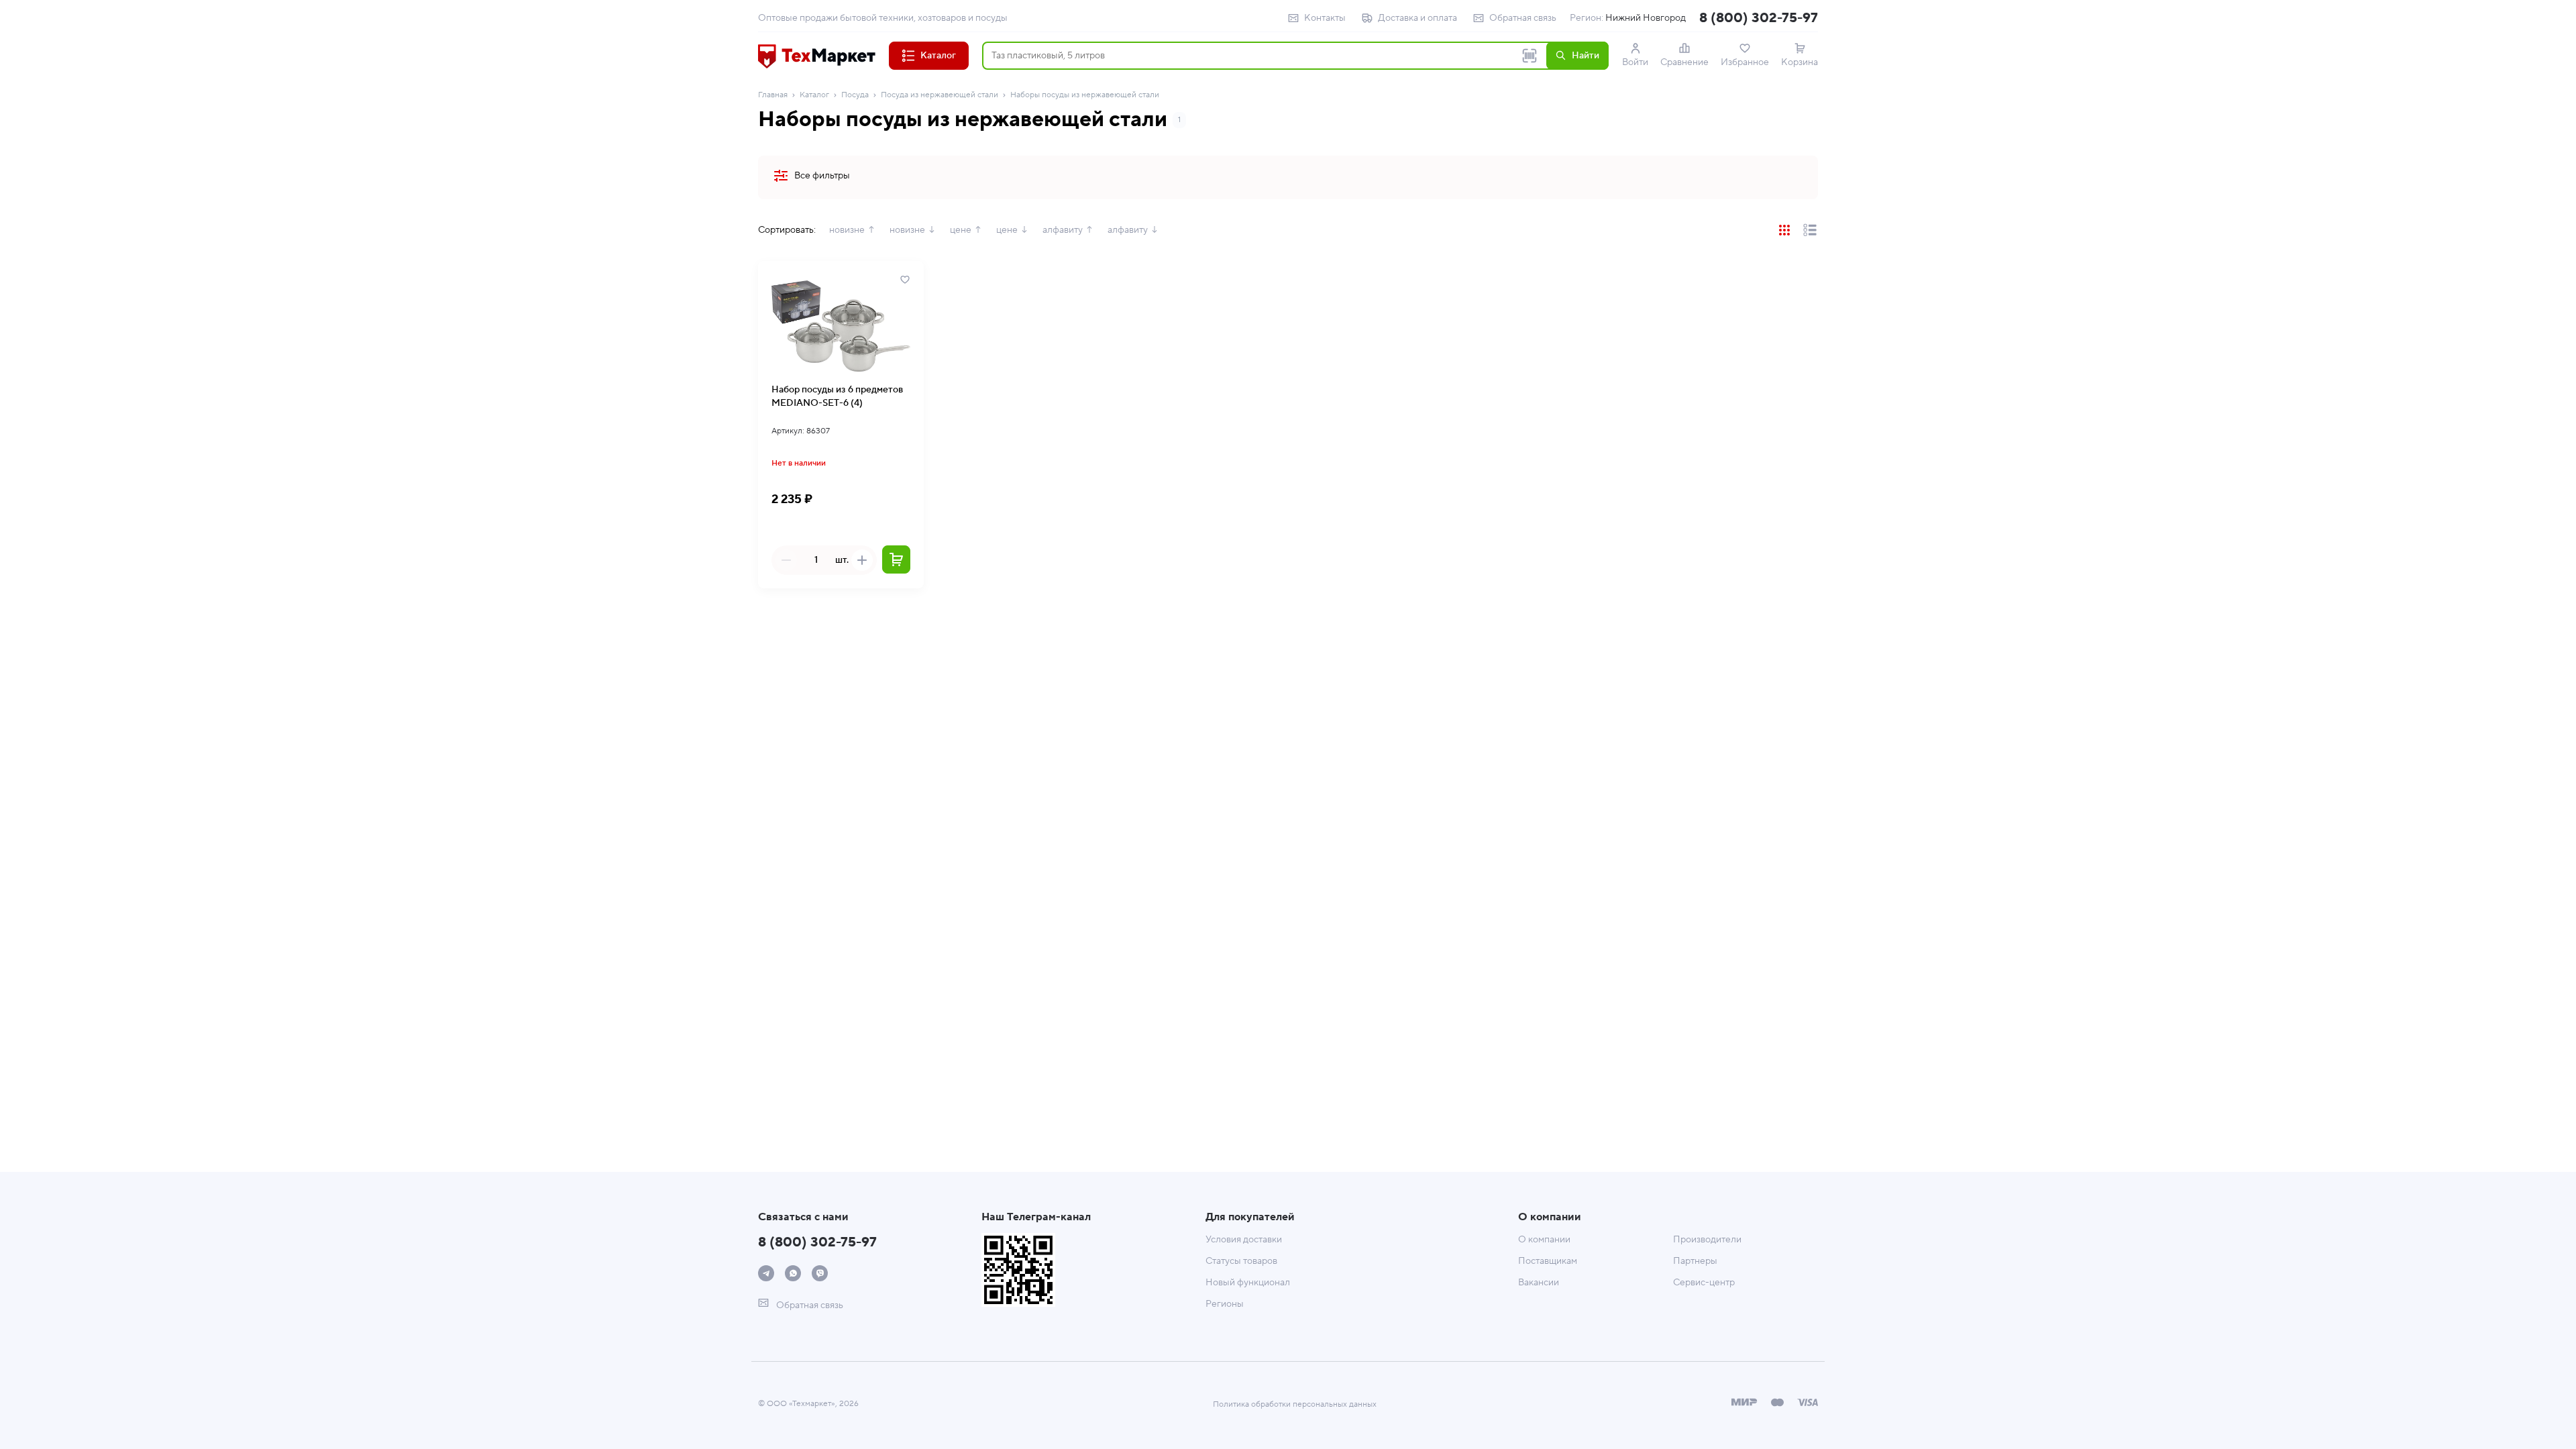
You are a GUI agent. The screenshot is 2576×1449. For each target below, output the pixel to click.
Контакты (1325, 18)
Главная (773, 95)
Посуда (855, 95)
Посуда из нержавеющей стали (940, 95)
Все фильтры (822, 176)
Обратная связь (1523, 18)
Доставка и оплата (1417, 18)
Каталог (814, 95)
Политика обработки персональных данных (1295, 1404)
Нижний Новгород (1646, 18)
